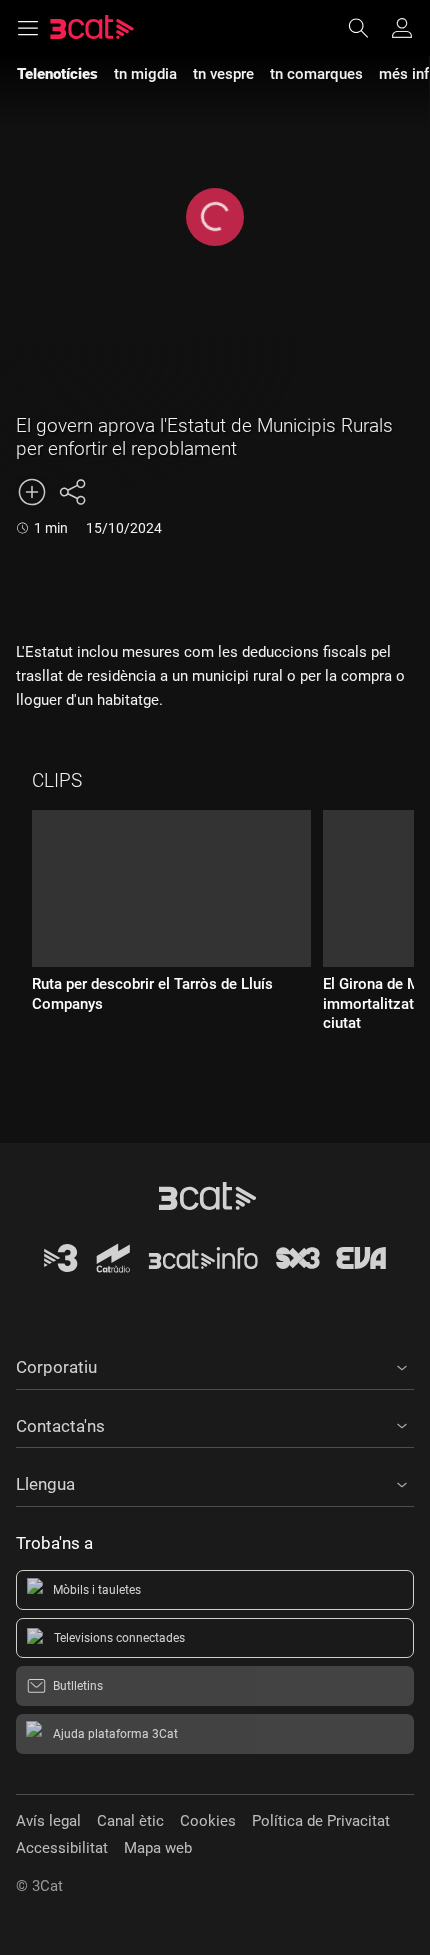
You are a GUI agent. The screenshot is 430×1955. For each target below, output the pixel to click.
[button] (215, 1364)
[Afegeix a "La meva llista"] (32, 492)
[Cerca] (368, 28)
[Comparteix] (72, 492)
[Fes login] (402, 28)
